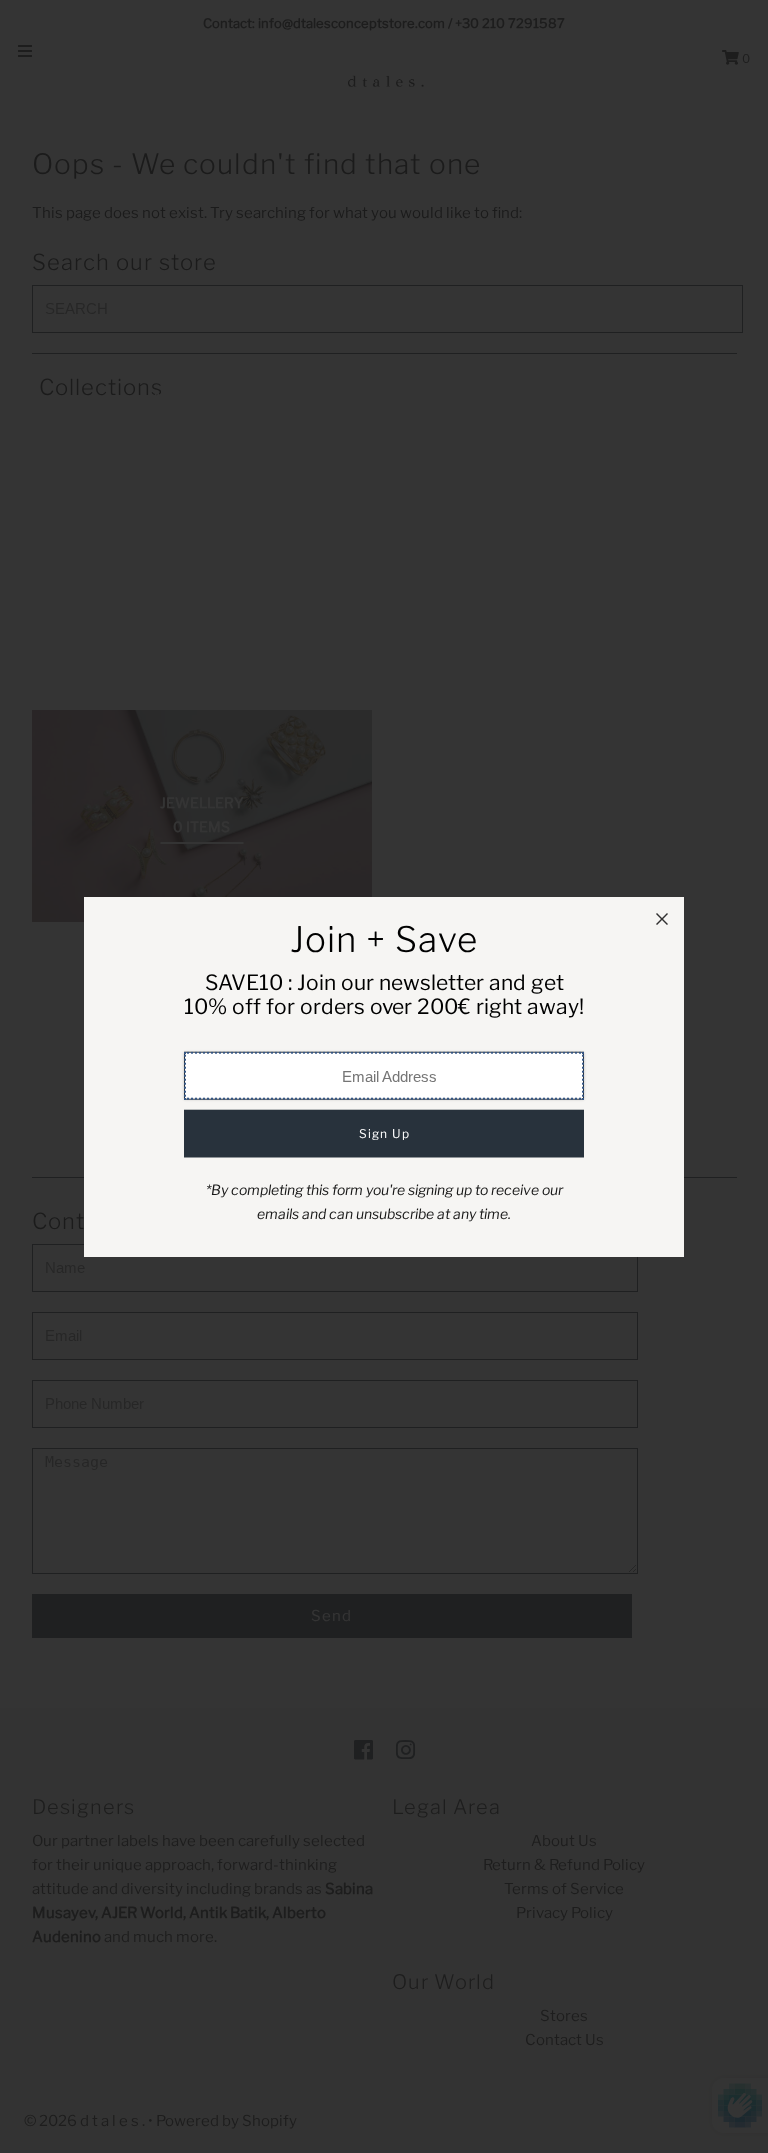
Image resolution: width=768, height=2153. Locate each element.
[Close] (662, 919)
